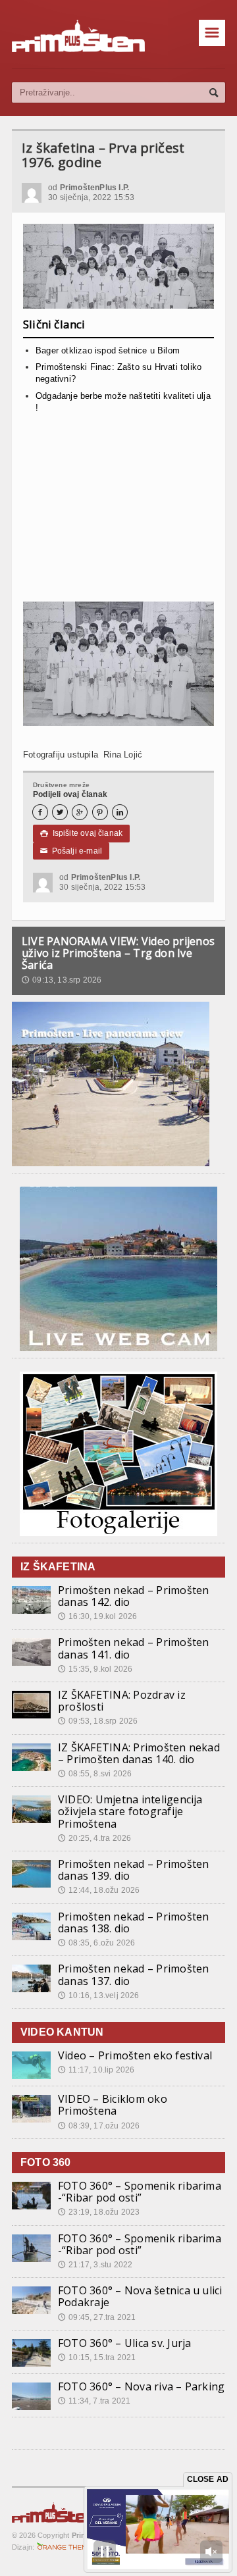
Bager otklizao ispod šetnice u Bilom (108, 350)
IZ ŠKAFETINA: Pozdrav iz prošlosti (122, 1701)
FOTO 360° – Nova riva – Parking (141, 2386)
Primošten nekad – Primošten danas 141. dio (133, 1648)
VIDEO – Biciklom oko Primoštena (113, 2105)
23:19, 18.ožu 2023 (99, 2212)
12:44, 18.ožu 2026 (99, 1890)
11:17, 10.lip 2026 (96, 2070)
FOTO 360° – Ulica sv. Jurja (124, 2343)
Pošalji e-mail (71, 851)
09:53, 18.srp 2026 (98, 1721)
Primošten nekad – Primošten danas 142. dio (133, 1596)
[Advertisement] (118, 511)
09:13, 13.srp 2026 (62, 980)
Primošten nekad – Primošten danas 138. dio (133, 1922)
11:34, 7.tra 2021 (94, 2401)
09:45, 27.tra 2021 (97, 2317)
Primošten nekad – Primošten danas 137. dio (133, 1974)
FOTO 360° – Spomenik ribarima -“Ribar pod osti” (140, 2192)
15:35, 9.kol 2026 (95, 1669)
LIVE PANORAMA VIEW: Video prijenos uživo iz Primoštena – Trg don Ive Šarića (118, 953)
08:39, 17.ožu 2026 (99, 2126)
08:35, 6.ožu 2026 (96, 1943)
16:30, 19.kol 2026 (97, 1616)
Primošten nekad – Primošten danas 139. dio (133, 1870)
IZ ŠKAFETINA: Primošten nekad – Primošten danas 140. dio (139, 1753)
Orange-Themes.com (67, 2547)
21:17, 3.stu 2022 (95, 2265)
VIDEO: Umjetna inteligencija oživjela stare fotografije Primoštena (130, 1811)
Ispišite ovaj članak (81, 833)
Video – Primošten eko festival (135, 2055)
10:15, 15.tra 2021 (97, 2357)
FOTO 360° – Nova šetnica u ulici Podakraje (140, 2296)
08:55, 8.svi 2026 (95, 1774)
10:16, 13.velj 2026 (99, 1996)
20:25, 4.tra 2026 (94, 1838)
